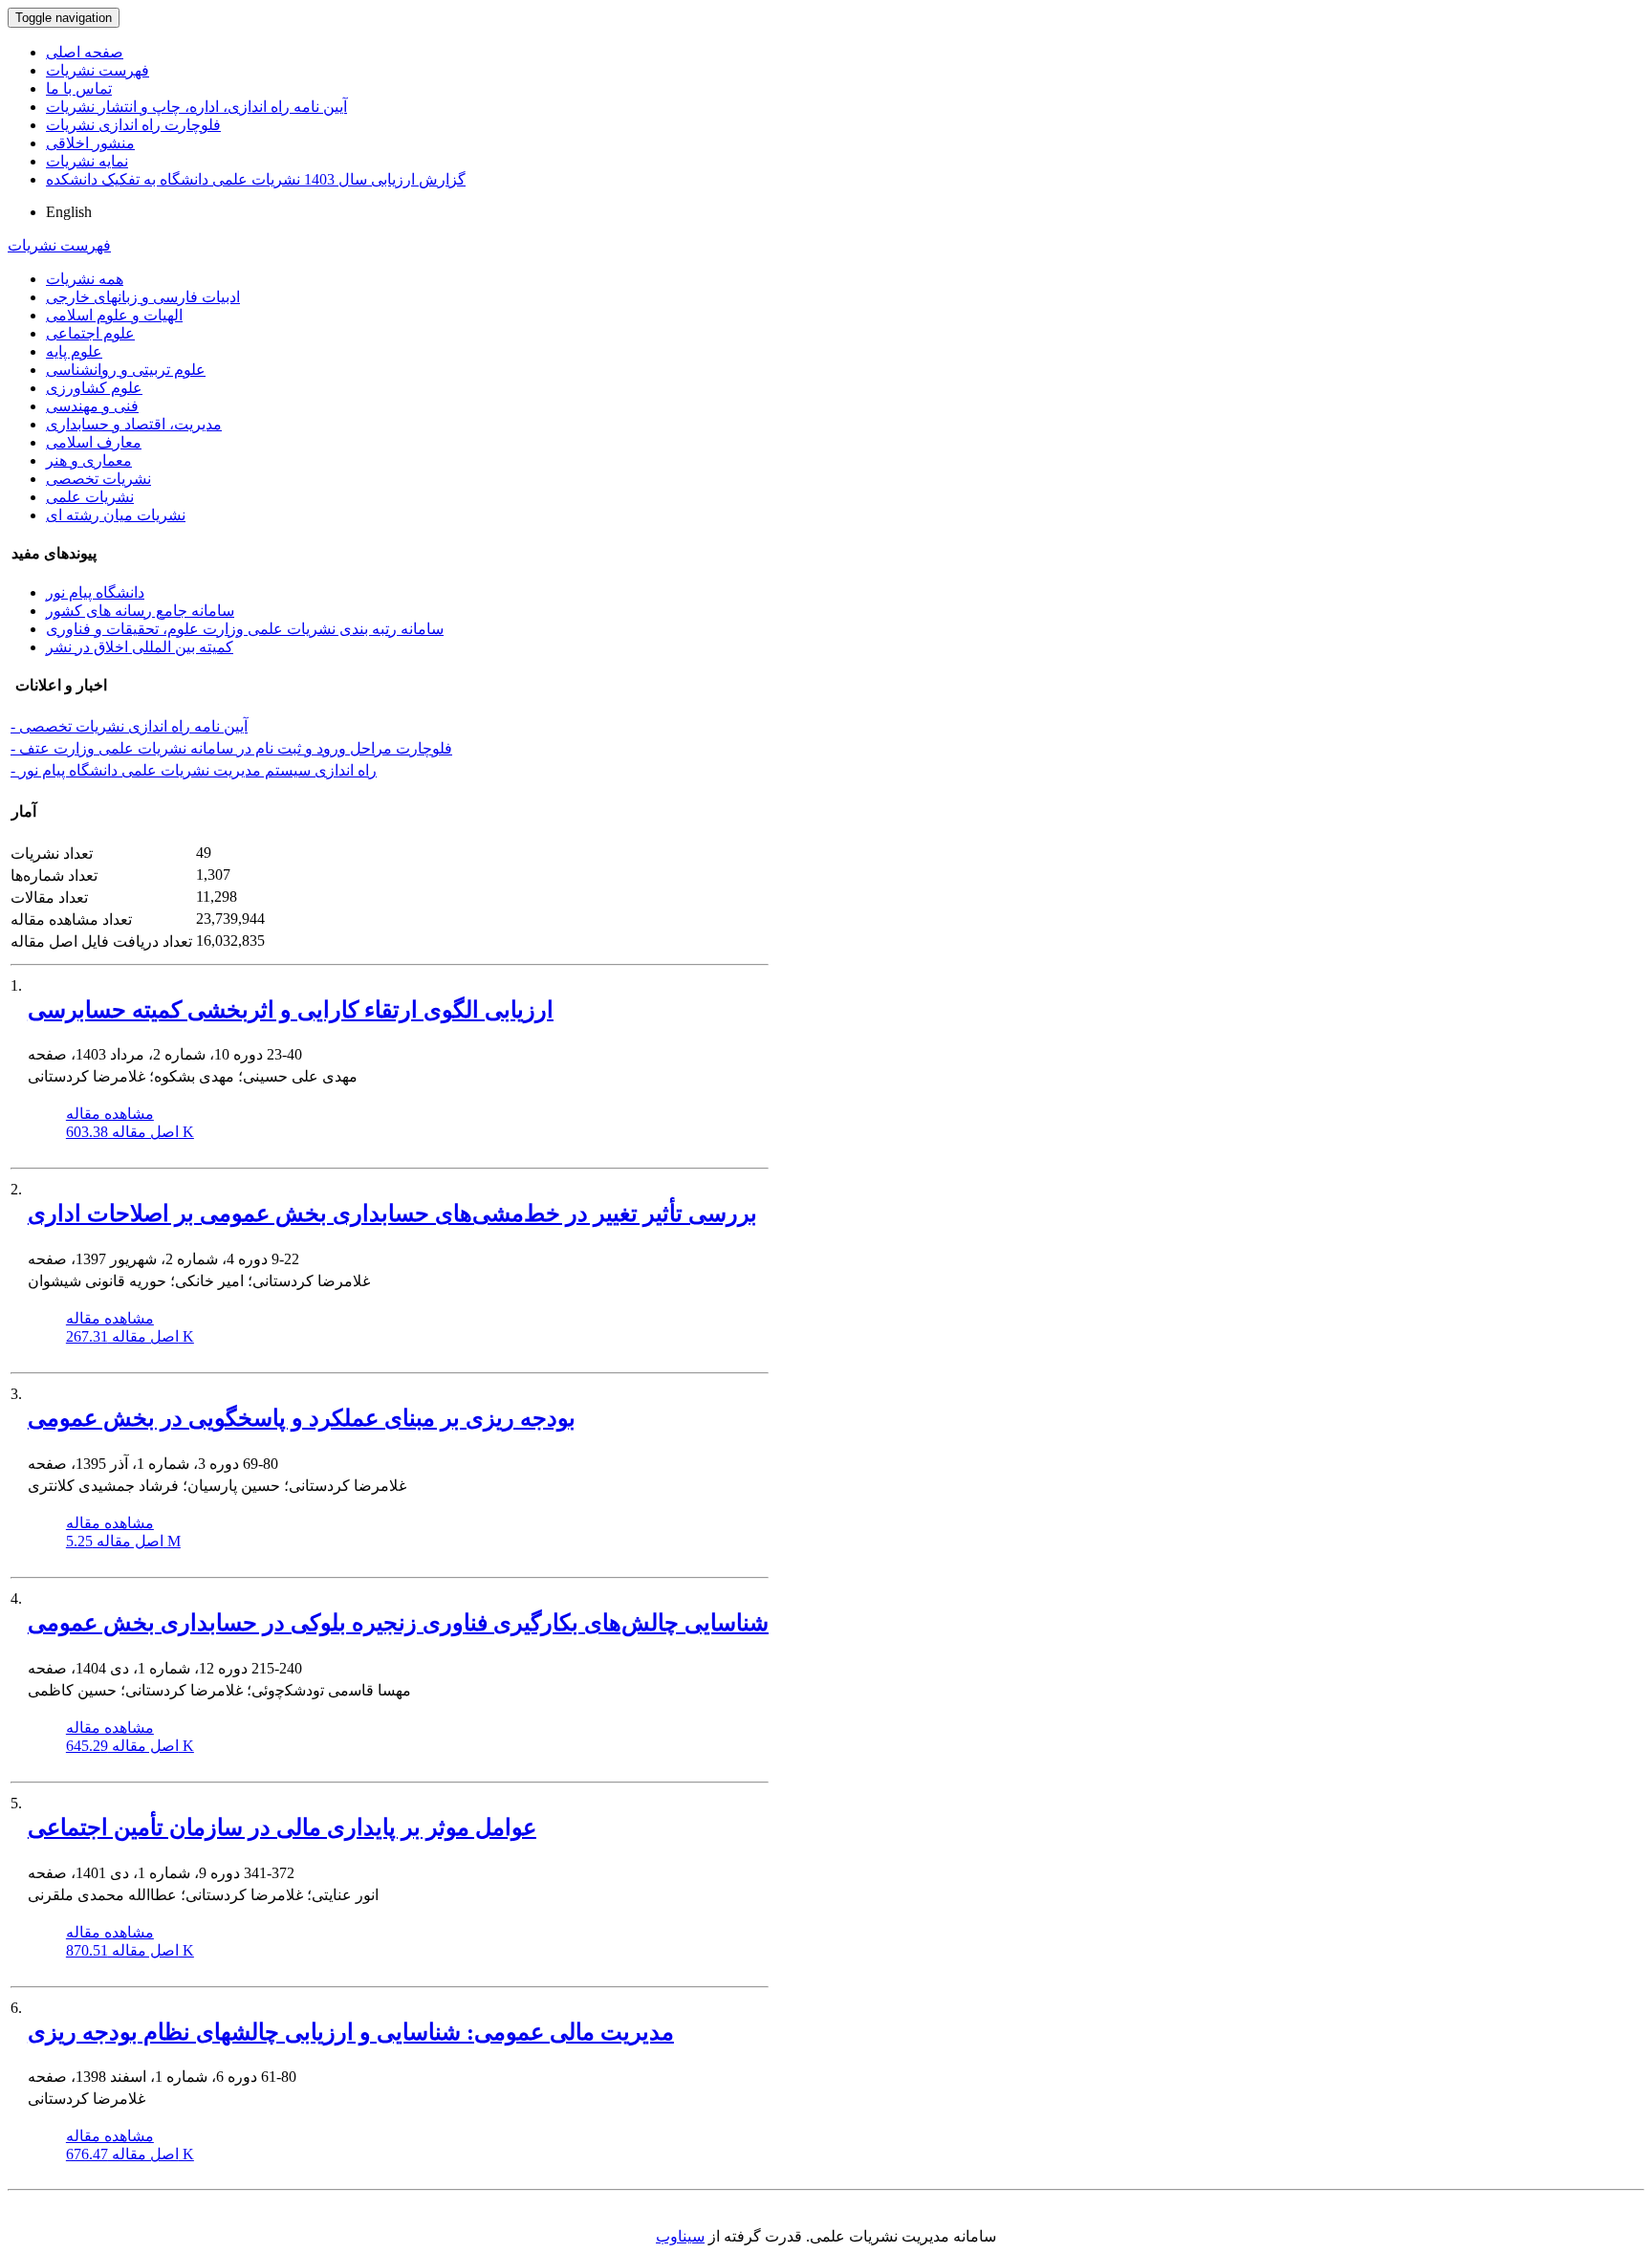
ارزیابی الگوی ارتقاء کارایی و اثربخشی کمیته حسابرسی (291, 1010)
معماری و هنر (89, 460)
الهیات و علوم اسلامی (114, 315)
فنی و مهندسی (92, 406)
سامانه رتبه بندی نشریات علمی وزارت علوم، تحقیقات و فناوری (245, 629)
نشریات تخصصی (98, 479)
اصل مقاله (130, 1132)
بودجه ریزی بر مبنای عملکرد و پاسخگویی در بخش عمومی (302, 1418)
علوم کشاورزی (94, 388)
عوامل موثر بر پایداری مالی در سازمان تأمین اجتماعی (282, 1827)
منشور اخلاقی (90, 143)
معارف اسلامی (94, 442)
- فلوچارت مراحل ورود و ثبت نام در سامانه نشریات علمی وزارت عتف (231, 748)
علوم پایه (74, 351)
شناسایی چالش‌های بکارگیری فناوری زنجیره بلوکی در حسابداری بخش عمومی (398, 1623)
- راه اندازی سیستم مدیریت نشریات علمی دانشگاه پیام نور (194, 770)
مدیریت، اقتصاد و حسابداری (134, 424)
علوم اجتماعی (90, 333)
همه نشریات (85, 279)
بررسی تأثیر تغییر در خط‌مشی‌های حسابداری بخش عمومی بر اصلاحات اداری (392, 1214)
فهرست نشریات (98, 70)
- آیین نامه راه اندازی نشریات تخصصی (129, 726)
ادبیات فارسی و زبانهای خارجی (143, 297)
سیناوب (680, 2236)
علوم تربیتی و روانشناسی (126, 370)
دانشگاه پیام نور (95, 592)
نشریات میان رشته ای (116, 515)
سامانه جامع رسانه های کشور (140, 611)
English (69, 212)
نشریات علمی (90, 497)
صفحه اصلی (85, 52)
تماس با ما (79, 88)
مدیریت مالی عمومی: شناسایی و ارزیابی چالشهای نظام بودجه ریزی (351, 2032)
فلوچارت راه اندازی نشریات (133, 125)
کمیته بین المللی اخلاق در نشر (140, 647)
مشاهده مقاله (110, 1114)
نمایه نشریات (87, 161)
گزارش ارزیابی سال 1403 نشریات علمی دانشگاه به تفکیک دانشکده (256, 179)
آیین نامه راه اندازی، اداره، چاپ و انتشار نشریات (196, 107)
